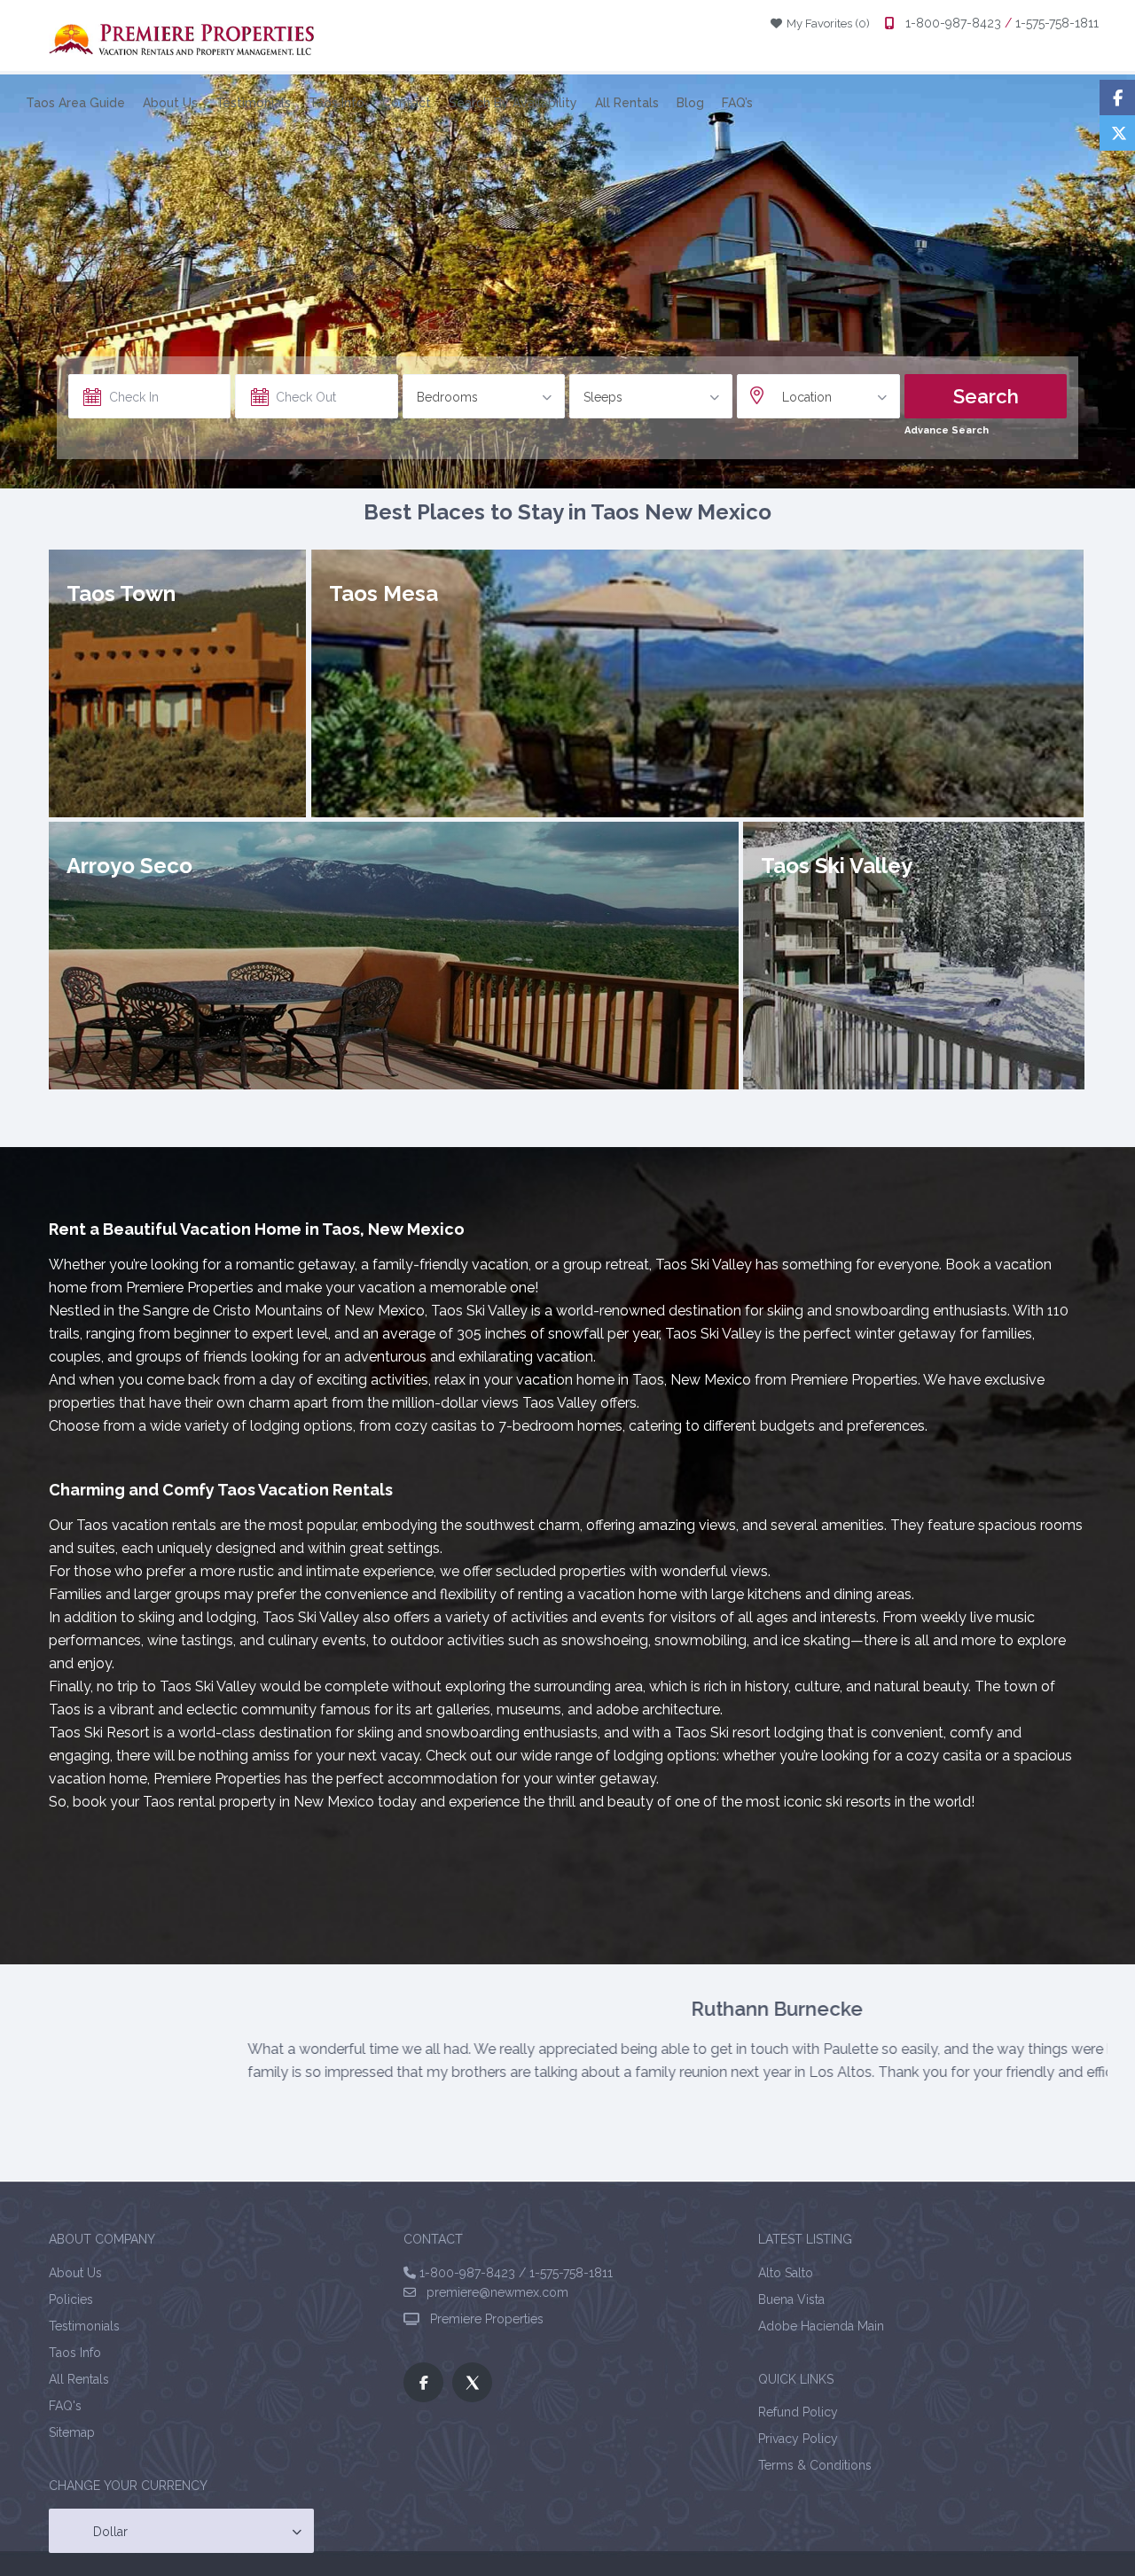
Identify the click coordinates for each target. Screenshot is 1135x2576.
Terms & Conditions (815, 2471)
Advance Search (947, 430)
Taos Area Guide (75, 103)
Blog (690, 103)
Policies (71, 2305)
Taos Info (337, 103)
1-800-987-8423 (953, 23)
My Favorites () (822, 23)
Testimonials (253, 103)
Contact (407, 103)
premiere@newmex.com (492, 2299)
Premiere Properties (483, 2325)
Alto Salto (786, 2278)
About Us (170, 103)
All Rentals (627, 103)
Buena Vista (791, 2305)
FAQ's (65, 2411)
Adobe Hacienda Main (821, 2331)
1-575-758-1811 (1055, 23)
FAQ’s (737, 103)
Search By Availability (513, 103)
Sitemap (72, 2438)
